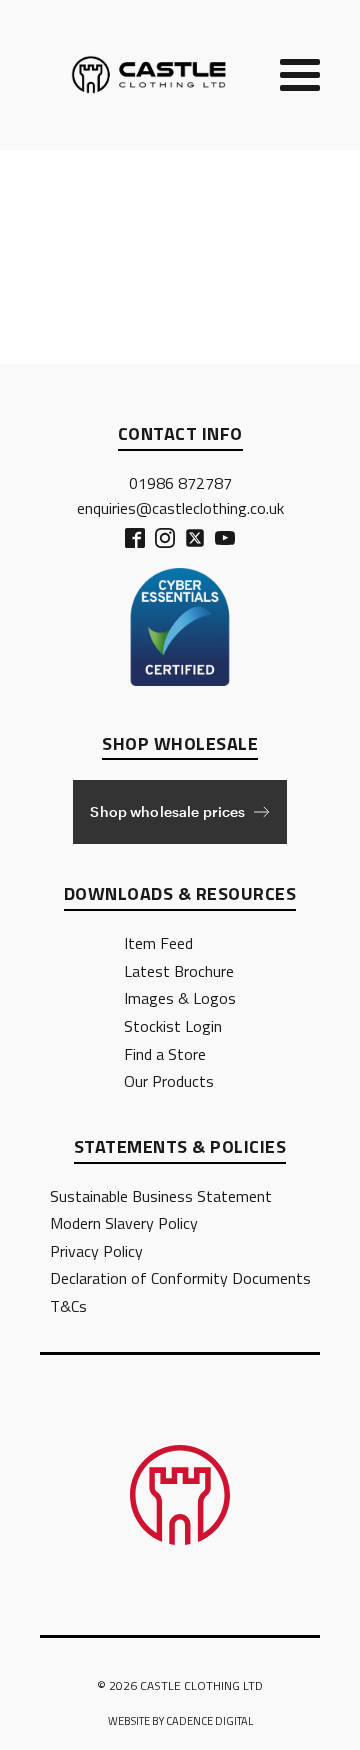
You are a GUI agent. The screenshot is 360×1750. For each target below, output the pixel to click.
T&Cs (68, 1306)
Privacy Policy (96, 1251)
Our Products (169, 1081)
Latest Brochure (179, 971)
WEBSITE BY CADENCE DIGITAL (180, 1721)
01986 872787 (180, 483)
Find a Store (165, 1054)
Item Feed (158, 943)
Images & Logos (180, 998)
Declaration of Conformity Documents (180, 1278)
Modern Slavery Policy (124, 1223)
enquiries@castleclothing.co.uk (180, 508)
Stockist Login (173, 1026)
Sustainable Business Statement (161, 1196)
